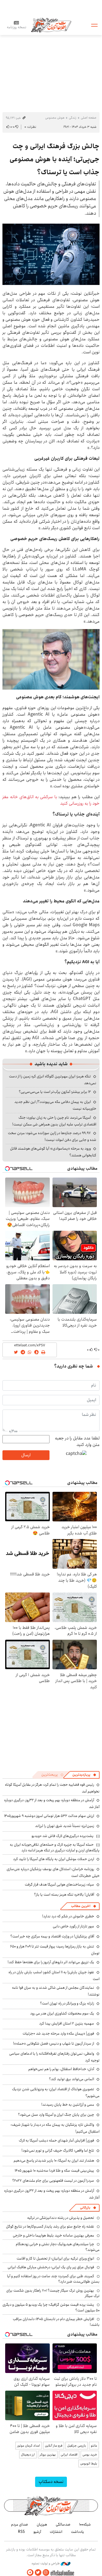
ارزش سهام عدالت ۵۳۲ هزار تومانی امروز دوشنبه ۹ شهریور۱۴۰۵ (49, 1816)
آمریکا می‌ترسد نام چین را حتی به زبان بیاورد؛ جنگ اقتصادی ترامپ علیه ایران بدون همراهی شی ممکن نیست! (54, 1121)
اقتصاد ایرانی (69, 2455)
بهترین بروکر (48, 2455)
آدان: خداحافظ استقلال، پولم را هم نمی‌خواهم (61, 2069)
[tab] (84, 1775)
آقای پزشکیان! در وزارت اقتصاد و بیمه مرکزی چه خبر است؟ (52, 1936)
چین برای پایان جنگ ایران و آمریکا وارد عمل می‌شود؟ (56, 2115)
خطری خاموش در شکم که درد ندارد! (68, 1916)
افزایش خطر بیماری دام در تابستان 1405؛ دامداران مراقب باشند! (56, 2322)
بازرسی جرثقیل (77, 2446)
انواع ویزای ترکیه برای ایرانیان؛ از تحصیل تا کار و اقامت (55, 2258)
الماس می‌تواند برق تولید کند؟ (72, 2079)
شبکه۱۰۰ (85, 2524)
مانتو (94, 2446)
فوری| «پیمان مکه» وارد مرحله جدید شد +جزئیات (58, 2033)
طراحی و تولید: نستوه (46, 2564)
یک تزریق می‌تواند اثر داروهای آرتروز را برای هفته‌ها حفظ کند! (51, 1962)
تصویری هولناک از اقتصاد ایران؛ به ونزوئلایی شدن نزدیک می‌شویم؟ (56, 2093)
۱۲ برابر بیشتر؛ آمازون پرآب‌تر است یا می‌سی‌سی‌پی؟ (55, 1092)
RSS (21, 2532)
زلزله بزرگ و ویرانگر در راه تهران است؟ (67, 2003)
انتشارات (56, 2532)
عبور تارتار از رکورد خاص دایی (73, 1926)
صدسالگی (63, 2524)
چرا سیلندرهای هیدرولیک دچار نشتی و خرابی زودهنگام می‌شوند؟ (58, 2247)
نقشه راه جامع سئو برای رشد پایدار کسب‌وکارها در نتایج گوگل (50, 2226)
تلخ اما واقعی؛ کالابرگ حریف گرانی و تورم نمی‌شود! (58, 2150)
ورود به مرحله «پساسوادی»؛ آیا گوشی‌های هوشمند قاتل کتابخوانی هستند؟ (53, 1152)
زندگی (73, 118)
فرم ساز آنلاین (54, 2446)
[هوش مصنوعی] (51, 254)
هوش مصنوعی (55, 118)
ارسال (26, 1455)
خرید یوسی (90, 2455)
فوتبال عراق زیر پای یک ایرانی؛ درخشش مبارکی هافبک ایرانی (51, 2267)
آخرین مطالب (81, 1906)
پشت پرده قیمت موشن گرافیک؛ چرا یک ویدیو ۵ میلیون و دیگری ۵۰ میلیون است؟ (51, 2307)
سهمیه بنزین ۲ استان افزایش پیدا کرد (67, 2023)
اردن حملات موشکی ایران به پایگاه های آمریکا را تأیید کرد (54, 1859)
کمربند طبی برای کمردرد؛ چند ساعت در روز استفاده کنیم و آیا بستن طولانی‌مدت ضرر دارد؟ (53, 2279)
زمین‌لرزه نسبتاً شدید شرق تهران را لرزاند (65, 1826)
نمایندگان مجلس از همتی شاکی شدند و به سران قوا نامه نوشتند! (56, 1991)
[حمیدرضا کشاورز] (51, 659)
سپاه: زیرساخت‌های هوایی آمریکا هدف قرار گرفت (59, 1885)
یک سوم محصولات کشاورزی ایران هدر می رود (62, 2013)
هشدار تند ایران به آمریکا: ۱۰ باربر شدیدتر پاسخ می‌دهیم (54, 2161)
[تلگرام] (30, 2573)
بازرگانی (85, 2208)
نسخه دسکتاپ (51, 2482)
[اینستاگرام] (46, 2573)
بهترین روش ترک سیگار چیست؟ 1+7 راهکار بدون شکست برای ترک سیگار (53, 2293)
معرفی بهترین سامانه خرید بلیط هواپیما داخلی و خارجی (53, 2235)
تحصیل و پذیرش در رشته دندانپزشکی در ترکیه (61, 2218)
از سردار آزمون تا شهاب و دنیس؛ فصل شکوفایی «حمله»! (54, 2044)
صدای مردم (20, 2524)
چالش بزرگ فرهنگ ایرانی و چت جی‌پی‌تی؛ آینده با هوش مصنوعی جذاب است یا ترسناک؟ (55, 159)
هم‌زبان (42, 2524)
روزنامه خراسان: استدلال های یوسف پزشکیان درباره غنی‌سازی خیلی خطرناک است (53, 1872)
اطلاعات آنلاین (51, 25)
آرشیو (37, 2532)
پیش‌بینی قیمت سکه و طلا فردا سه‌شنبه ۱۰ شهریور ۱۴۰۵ (54, 2171)
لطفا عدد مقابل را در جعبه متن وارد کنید (77, 1442)
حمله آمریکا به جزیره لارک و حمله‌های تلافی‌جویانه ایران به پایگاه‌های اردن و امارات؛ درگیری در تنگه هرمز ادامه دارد (55, 1847)
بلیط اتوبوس (89, 2464)
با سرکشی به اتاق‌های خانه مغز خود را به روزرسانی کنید (51, 800)
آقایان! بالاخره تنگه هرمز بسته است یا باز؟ (64, 1895)
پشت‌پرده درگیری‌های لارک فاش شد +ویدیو (63, 1836)
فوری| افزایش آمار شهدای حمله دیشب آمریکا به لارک (56, 2140)
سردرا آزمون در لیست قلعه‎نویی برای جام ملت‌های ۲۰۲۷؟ (53, 2181)
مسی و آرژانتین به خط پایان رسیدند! (68, 2105)
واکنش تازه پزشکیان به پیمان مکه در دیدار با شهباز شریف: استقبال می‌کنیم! (55, 2128)
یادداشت (78, 2532)
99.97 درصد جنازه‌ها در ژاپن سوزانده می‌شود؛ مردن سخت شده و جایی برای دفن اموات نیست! (52, 1136)
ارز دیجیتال (28, 2455)
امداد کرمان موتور (29, 2446)
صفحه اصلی (89, 118)
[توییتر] (38, 2573)
